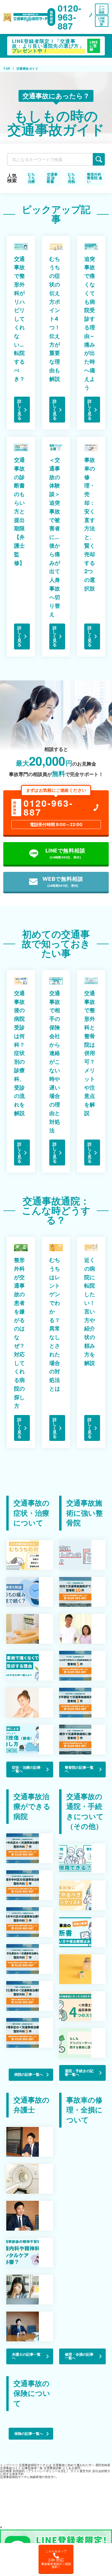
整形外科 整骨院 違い (95, 178)
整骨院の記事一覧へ (79, 1769)
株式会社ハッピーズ (30, 2524)
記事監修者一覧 (32, 2468)
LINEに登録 (94, 46)
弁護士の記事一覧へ (26, 2356)
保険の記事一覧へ (29, 2434)
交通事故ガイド (10, 2468)
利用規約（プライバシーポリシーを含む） (41, 2471)
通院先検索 (103, 2465)
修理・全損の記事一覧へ (79, 2356)
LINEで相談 (102, 21)
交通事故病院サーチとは (35, 2465)
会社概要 (6, 2471)
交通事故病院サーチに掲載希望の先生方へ (28, 2477)
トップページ (9, 2465)
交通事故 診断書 (52, 178)
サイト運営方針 (81, 2471)
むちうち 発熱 (71, 178)
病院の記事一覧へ (29, 2074)
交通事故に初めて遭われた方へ (73, 2465)
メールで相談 (102, 9)
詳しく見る (19, 410)
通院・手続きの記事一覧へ (79, 2073)
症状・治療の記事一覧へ (26, 1769)
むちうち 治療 (31, 178)
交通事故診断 (53, 2468)
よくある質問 (71, 2468)
